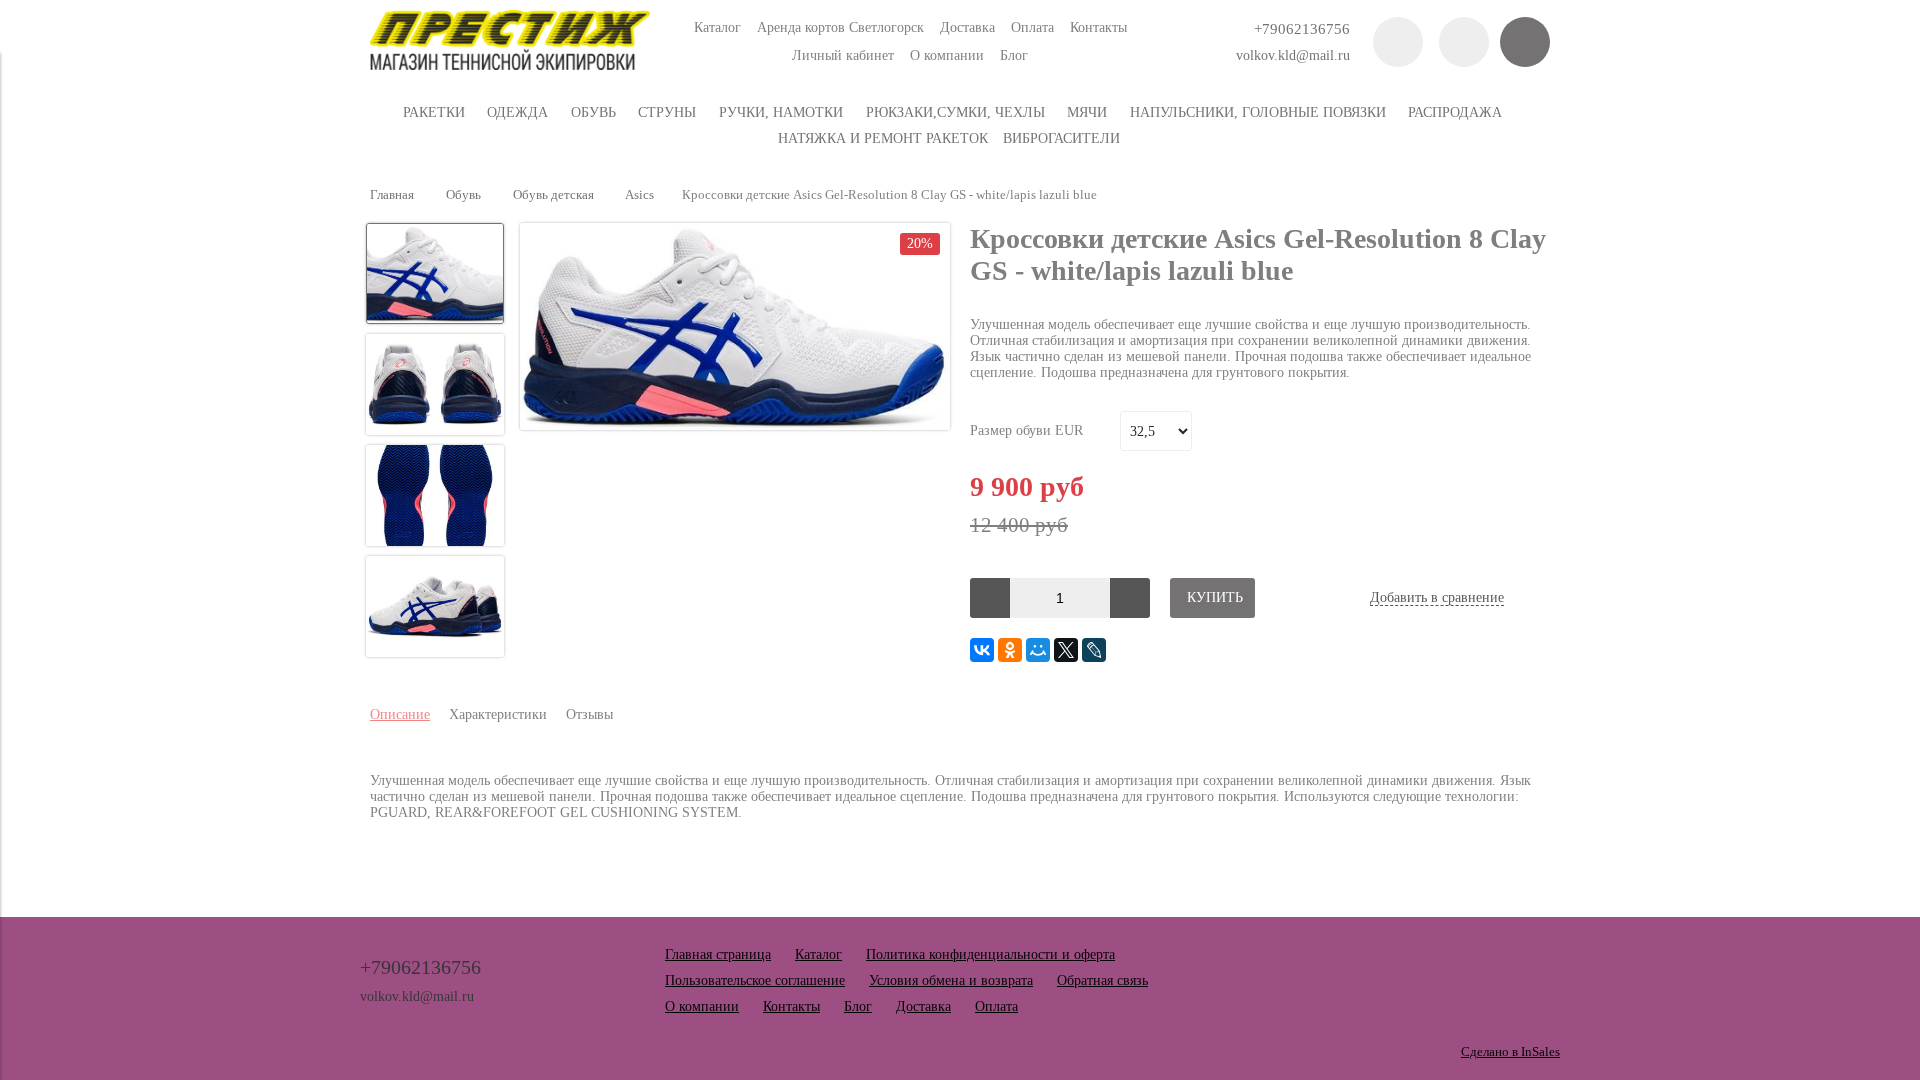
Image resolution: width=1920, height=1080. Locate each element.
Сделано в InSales (1510, 1052)
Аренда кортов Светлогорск (840, 27)
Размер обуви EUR (1026, 430)
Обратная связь (1102, 980)
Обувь (463, 195)
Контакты (1098, 27)
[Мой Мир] (1038, 650)
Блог (1014, 55)
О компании (947, 55)
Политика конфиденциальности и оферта (990, 954)
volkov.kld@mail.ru (1293, 55)
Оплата (1032, 27)
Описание (400, 714)
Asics (639, 195)
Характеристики (498, 714)
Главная (392, 195)
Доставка (967, 27)
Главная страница (718, 954)
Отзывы (589, 714)
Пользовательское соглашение (755, 980)
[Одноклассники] (1010, 650)
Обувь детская (553, 195)
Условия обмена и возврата (951, 980)
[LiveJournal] (1094, 650)
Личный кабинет (843, 55)
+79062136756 (1302, 28)
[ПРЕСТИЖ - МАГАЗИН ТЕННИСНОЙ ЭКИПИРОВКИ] (510, 65)
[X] (1066, 650)
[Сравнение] (1464, 42)
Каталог (717, 27)
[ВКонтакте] (982, 650)
